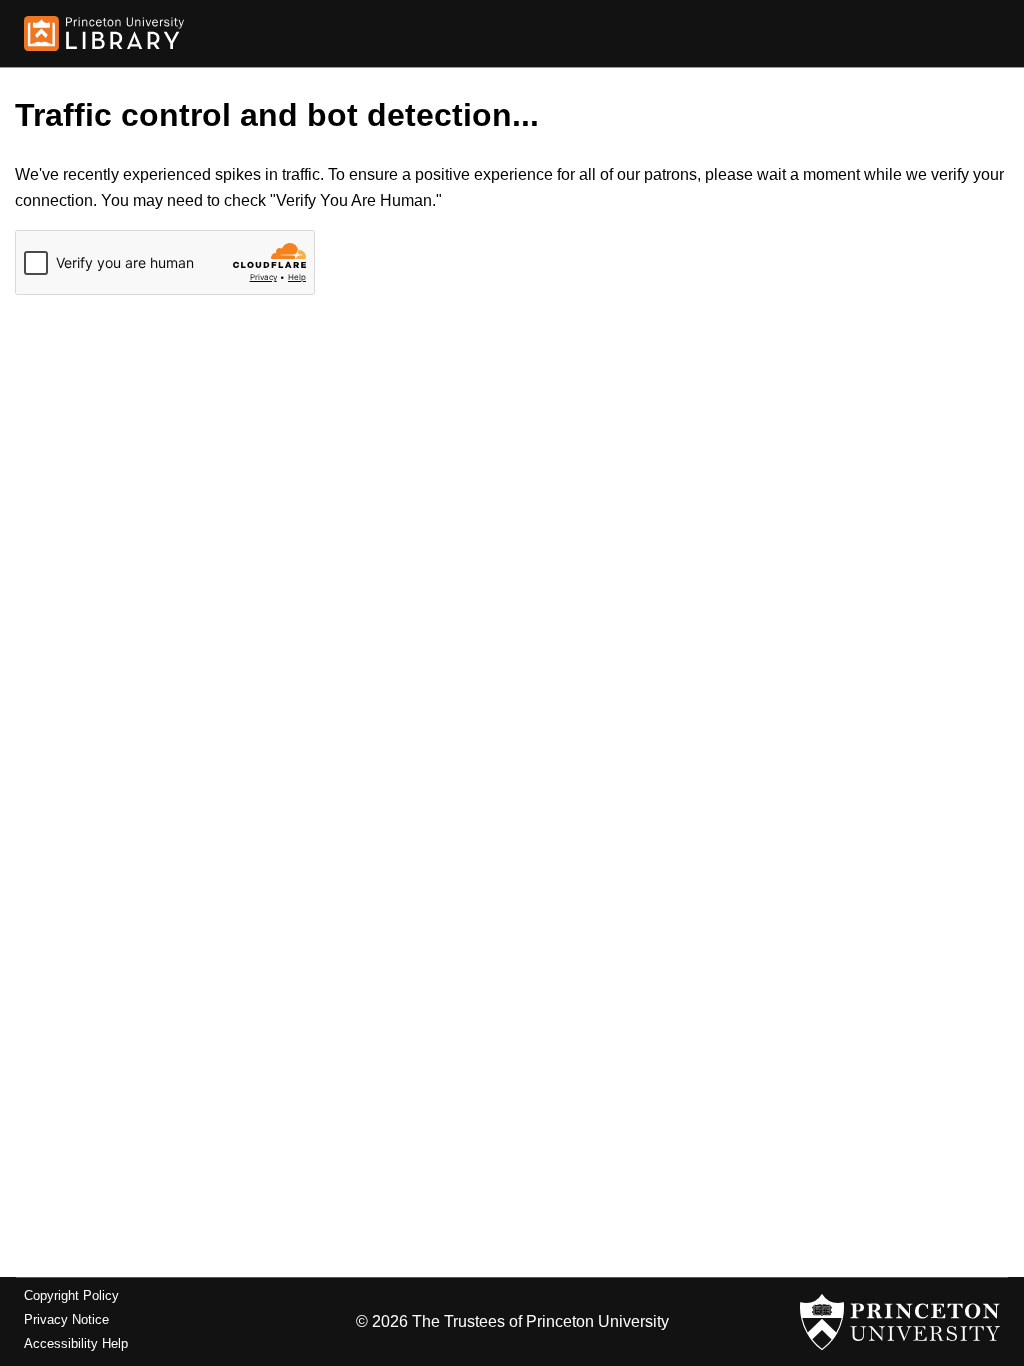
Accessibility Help (76, 1343)
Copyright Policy (71, 1295)
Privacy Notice (66, 1319)
